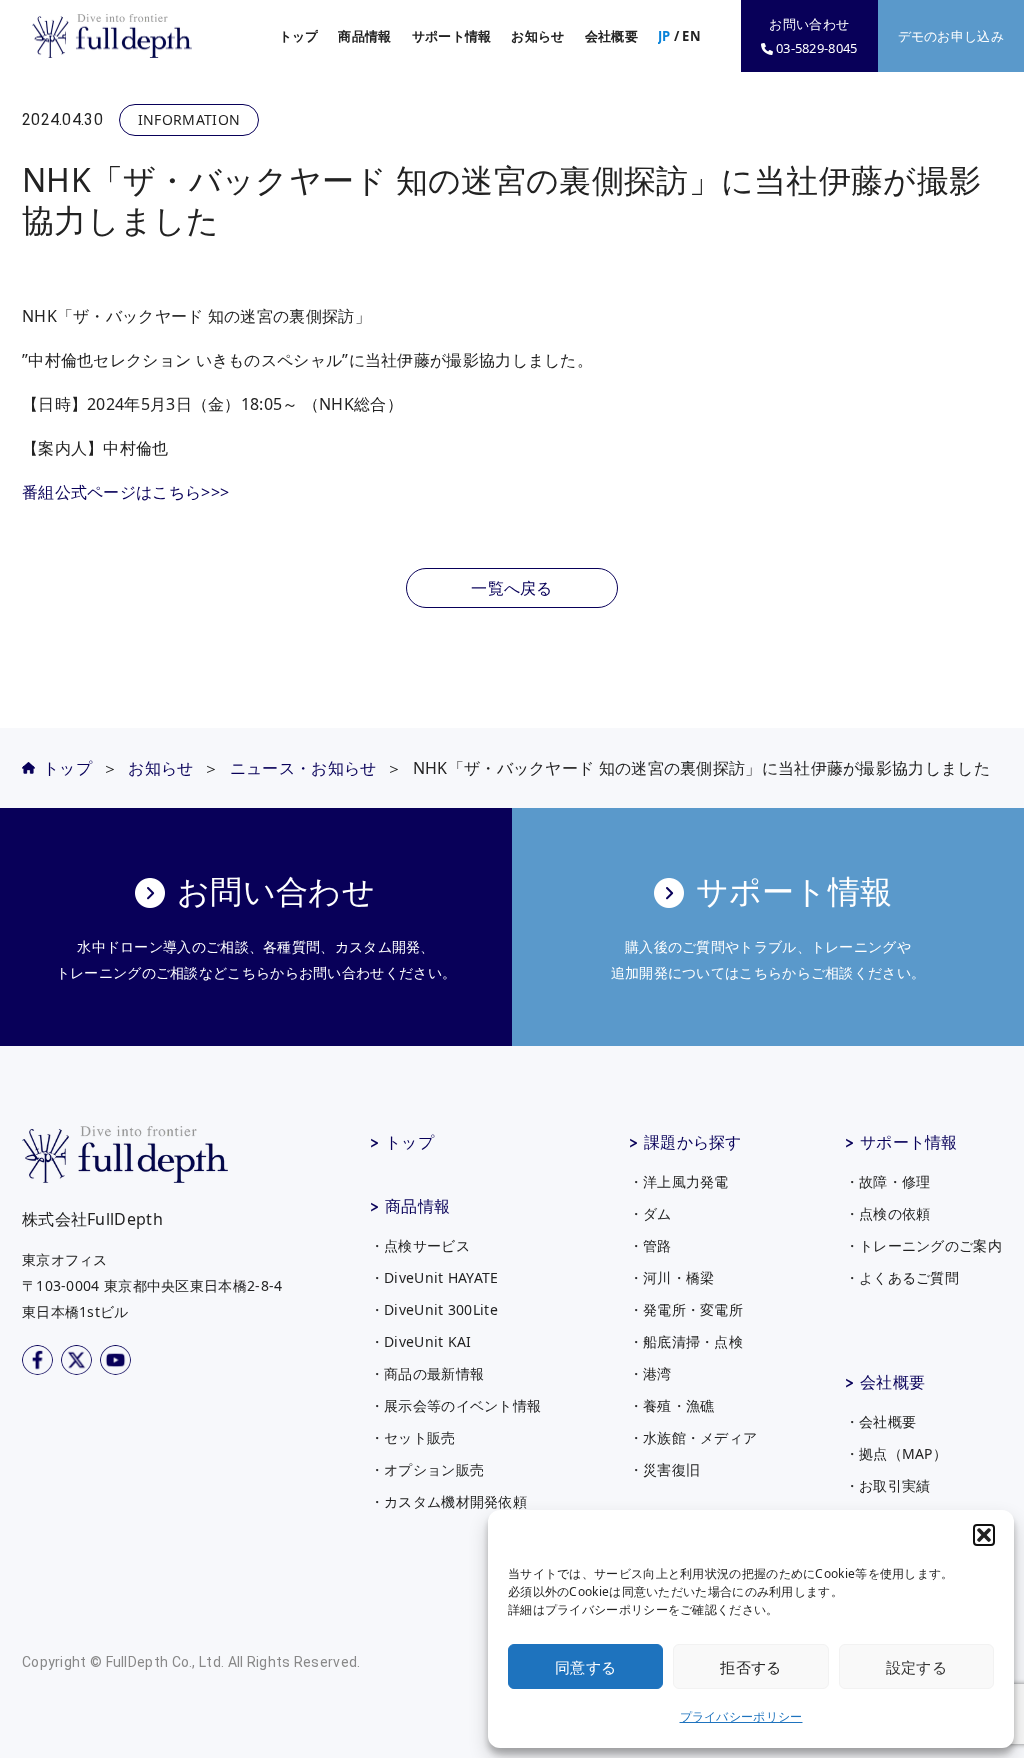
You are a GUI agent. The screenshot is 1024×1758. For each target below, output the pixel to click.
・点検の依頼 (888, 1213)
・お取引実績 (888, 1485)
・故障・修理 (888, 1181)
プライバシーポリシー (741, 1716)
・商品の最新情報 (427, 1373)
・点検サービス (420, 1245)
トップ (299, 36)
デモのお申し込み (951, 36)
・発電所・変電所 (686, 1309)
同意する (585, 1667)
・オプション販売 (427, 1469)
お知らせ (537, 36)
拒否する (750, 1667)
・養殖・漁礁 (672, 1405)
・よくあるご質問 (902, 1277)
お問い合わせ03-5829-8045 (813, 36)
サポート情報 (909, 1142)
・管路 (650, 1245)
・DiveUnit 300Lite (434, 1309)
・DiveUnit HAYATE (434, 1277)
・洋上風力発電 (679, 1181)
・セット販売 (413, 1437)
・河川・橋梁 (672, 1277)
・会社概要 (881, 1421)
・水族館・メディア (693, 1437)
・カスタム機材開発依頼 (448, 1501)
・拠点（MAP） (896, 1453)
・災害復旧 (665, 1469)
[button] (984, 1535)
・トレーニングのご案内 (923, 1245)
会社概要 (892, 1382)
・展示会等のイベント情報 (456, 1405)
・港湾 (650, 1373)
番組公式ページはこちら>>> (125, 492)
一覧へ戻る (512, 588)
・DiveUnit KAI (421, 1341)
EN (691, 36)
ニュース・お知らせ (303, 768)
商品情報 (417, 1206)
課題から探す (693, 1142)
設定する (916, 1667)
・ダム (650, 1213)
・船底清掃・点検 (686, 1341)
